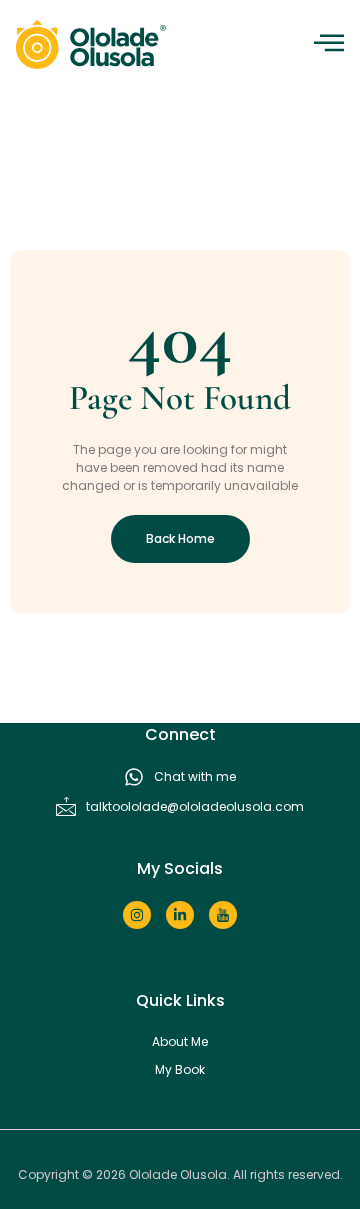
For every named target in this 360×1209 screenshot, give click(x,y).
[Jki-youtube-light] (223, 915)
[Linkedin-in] (180, 915)
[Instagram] (137, 915)
